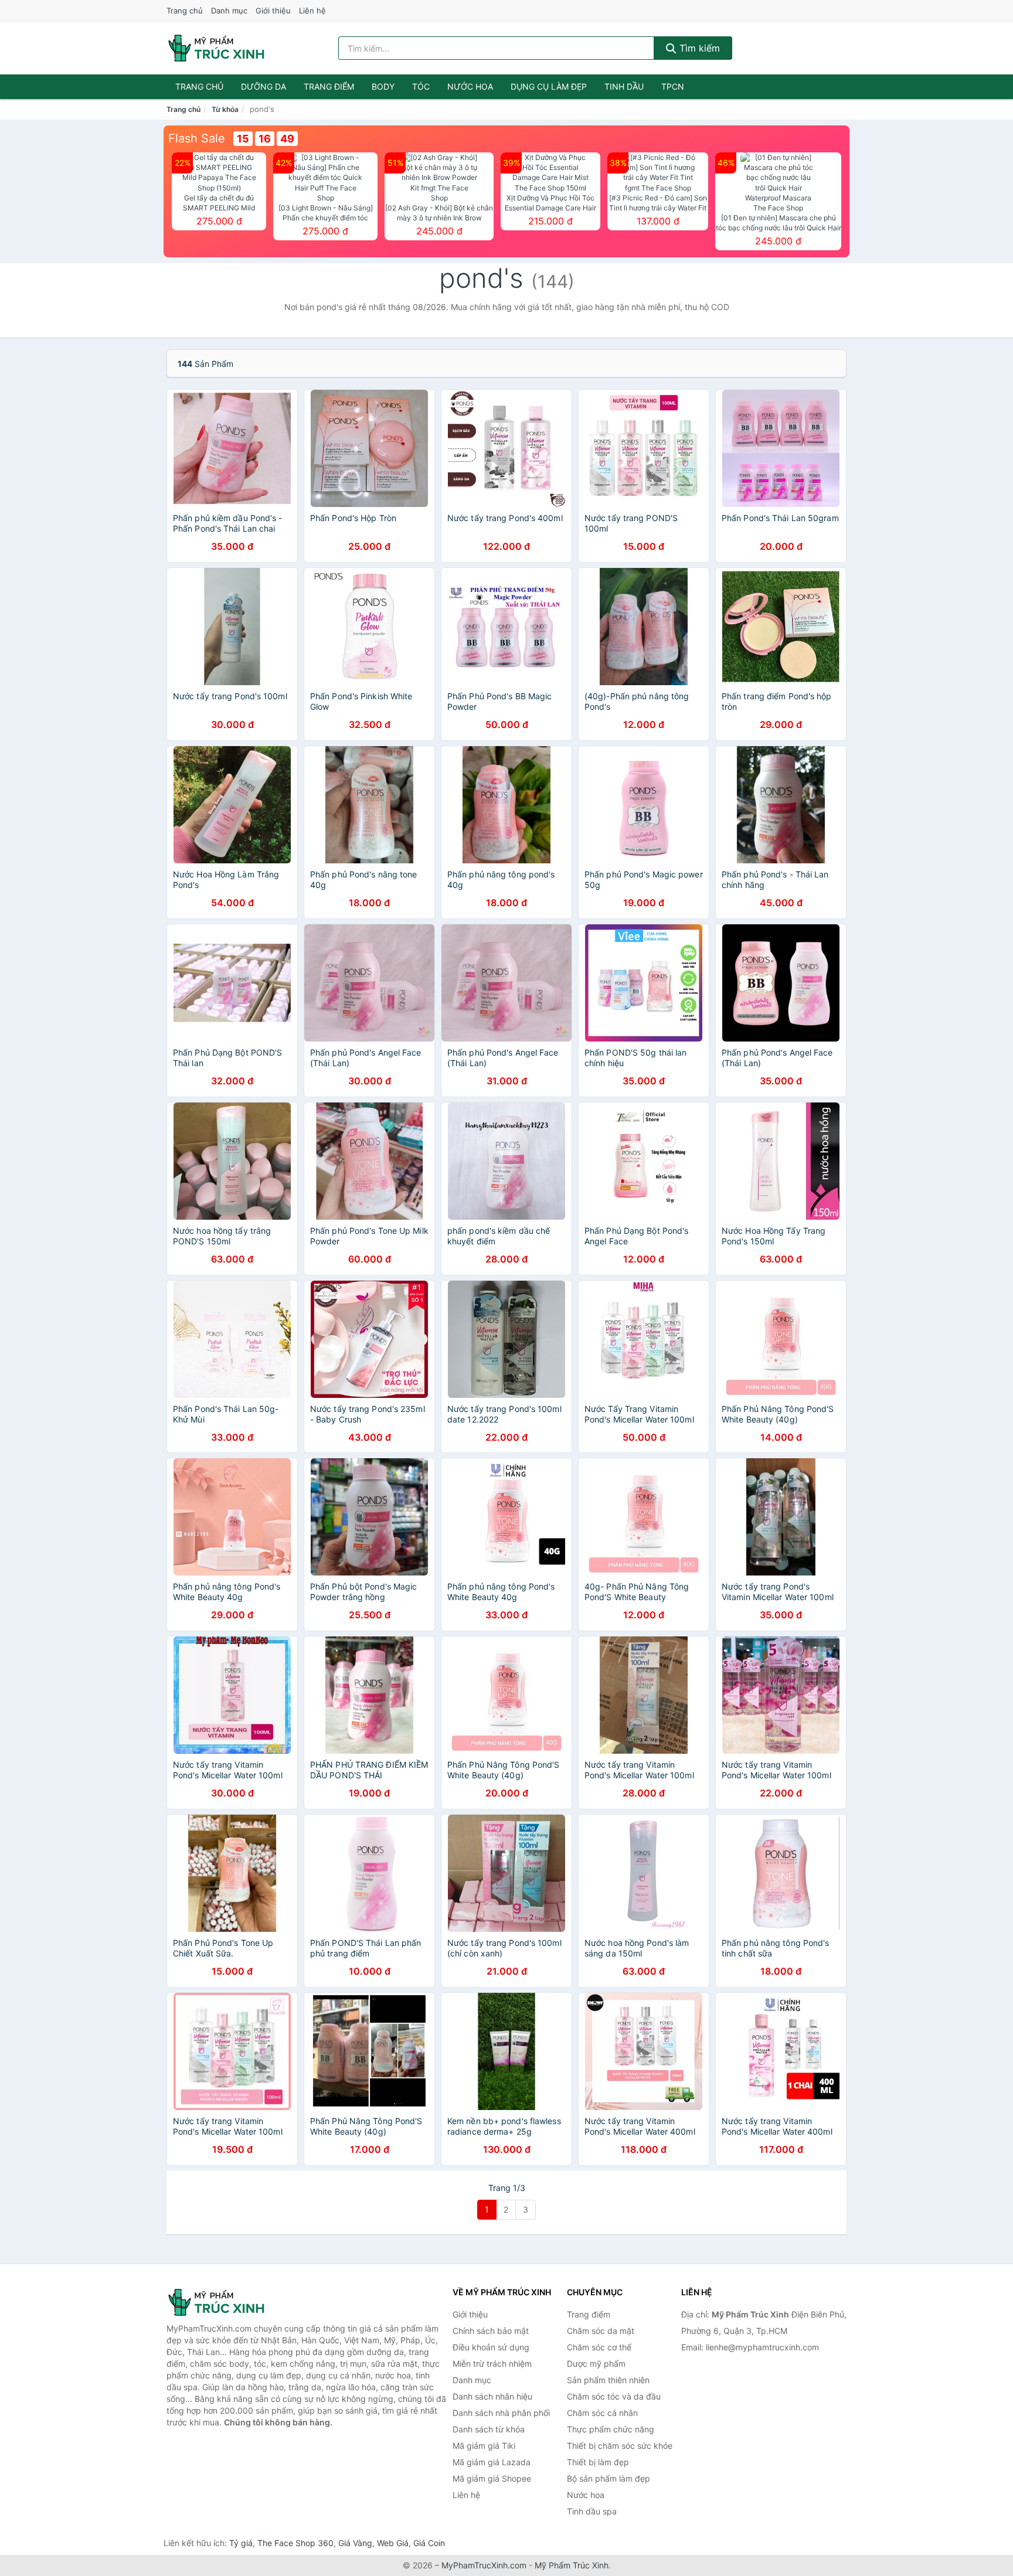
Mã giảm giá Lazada (492, 2462)
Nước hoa (470, 86)
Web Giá (393, 2543)
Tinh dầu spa (592, 2511)
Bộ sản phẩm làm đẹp (609, 2478)
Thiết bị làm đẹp (598, 2462)
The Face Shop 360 (295, 2543)
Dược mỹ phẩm (596, 2364)
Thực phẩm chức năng (611, 2429)
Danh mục (229, 11)
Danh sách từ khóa (489, 2429)
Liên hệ (312, 11)
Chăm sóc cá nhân (602, 2413)
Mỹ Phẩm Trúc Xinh (572, 2565)
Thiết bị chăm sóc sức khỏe (620, 2446)
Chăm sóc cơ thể (599, 2347)
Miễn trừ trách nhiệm (492, 2364)
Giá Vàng (355, 2543)
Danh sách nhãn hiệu (492, 2396)
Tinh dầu (624, 86)
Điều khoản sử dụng (491, 2347)
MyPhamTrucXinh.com (484, 2565)
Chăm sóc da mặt (601, 2331)
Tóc (421, 86)
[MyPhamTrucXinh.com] (216, 48)
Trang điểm (329, 86)
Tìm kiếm (698, 48)
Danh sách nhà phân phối (501, 2413)
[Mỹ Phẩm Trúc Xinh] (225, 2302)
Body (383, 86)
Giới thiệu (273, 11)
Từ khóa (225, 109)
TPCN (673, 86)
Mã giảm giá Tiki (484, 2446)
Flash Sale (197, 138)
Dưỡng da (264, 86)
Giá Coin (429, 2543)
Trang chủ (185, 11)
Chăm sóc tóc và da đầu (614, 2396)
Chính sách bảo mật (491, 2331)
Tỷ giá (241, 2543)
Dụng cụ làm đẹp (549, 86)
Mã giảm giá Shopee (492, 2478)
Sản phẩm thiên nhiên (608, 2380)
